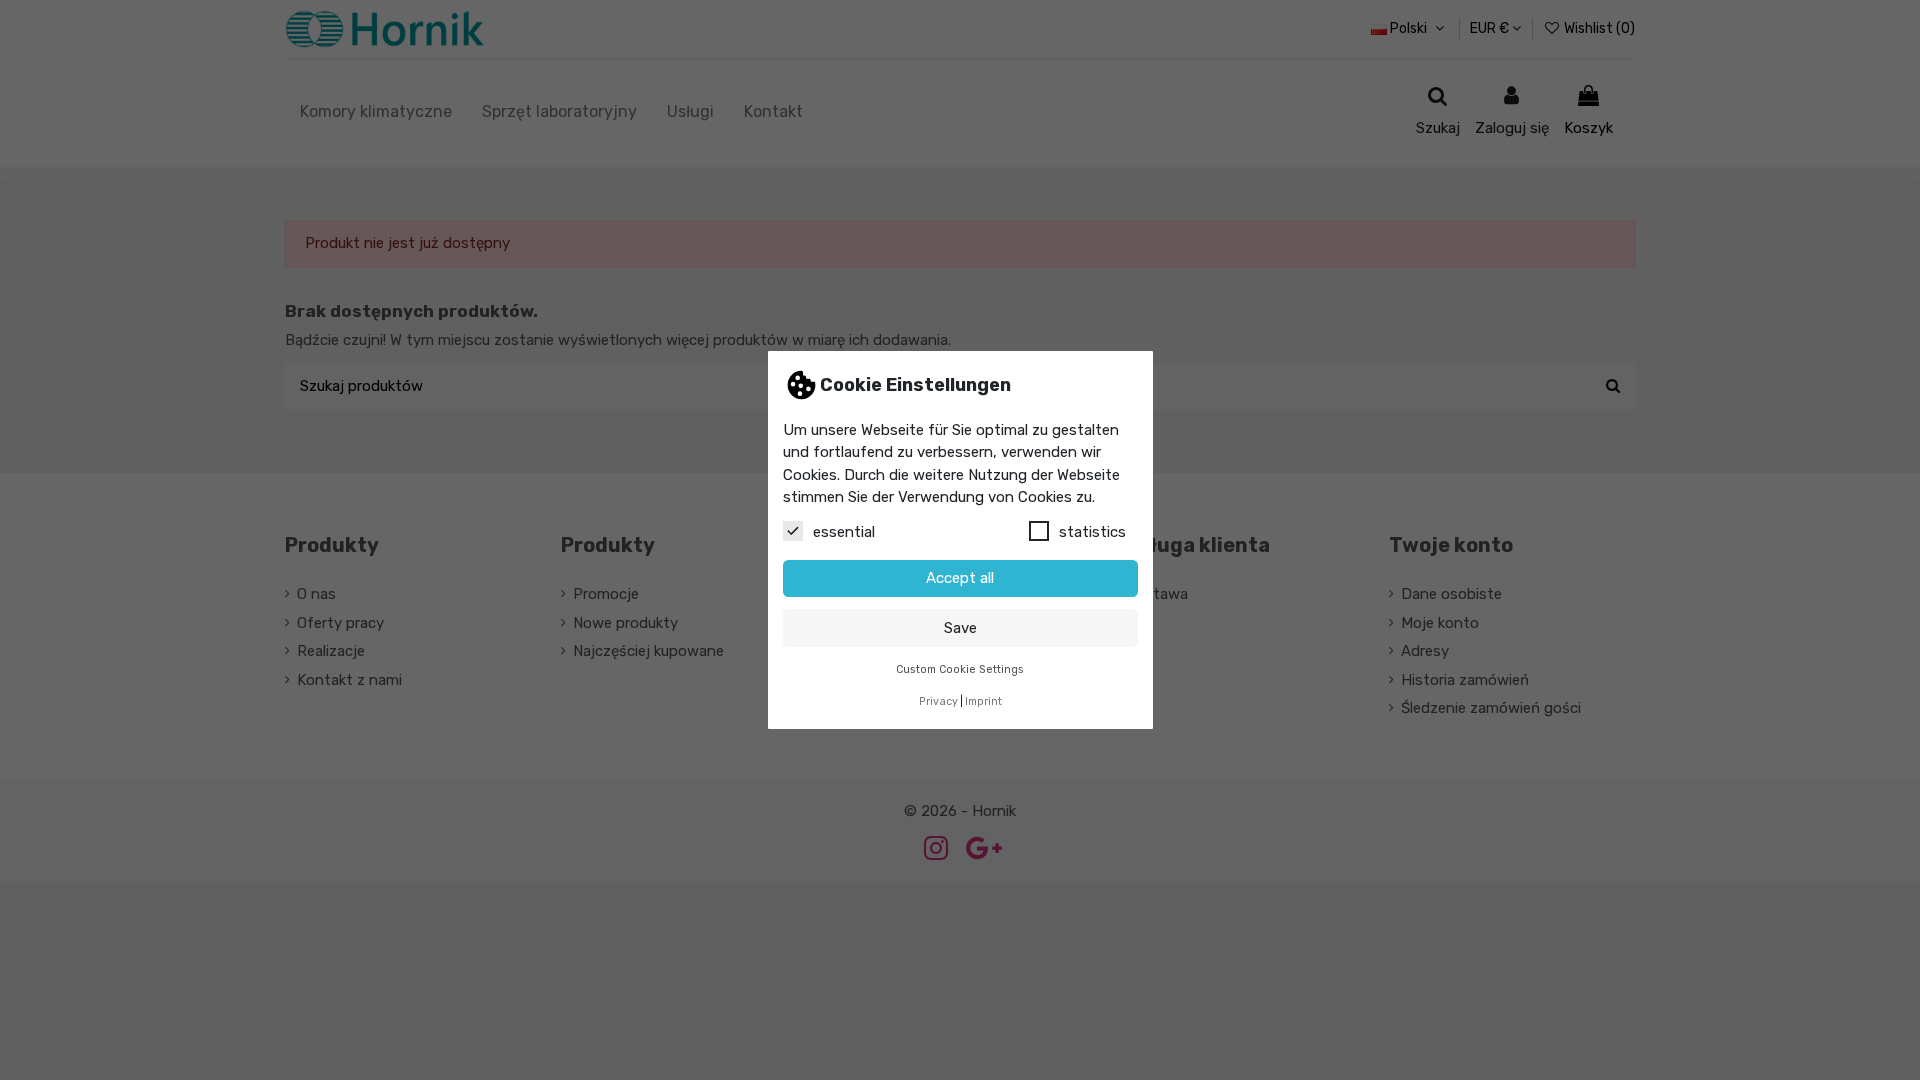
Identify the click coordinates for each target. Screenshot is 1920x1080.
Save (960, 628)
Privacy (938, 701)
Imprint (983, 701)
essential (844, 532)
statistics (1092, 532)
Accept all (960, 578)
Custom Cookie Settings (960, 669)
